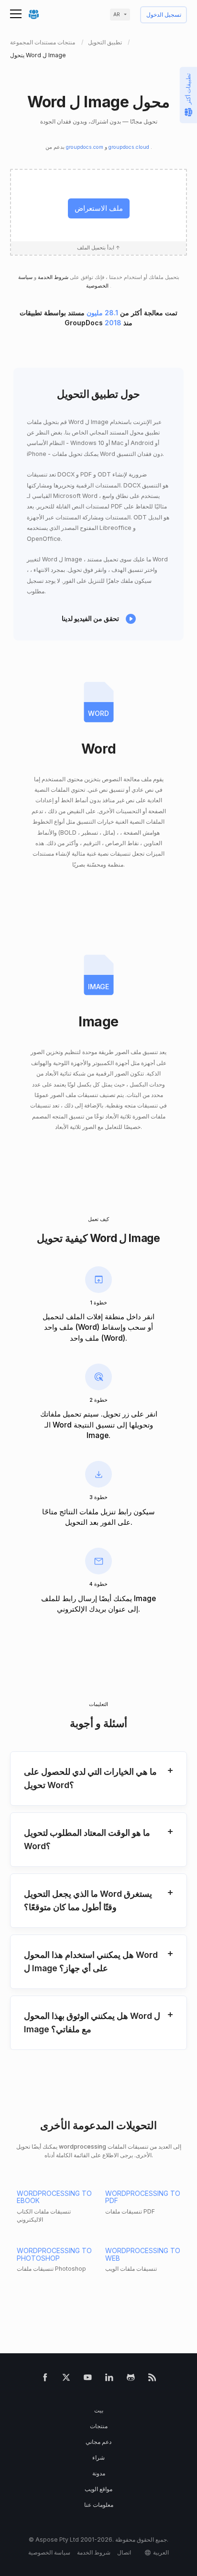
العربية (161, 2552)
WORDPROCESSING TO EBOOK (54, 2197)
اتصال (124, 2552)
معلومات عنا (99, 2505)
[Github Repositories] (131, 2379)
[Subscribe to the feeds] (152, 2379)
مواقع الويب (98, 2489)
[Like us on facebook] (45, 2379)
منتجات (99, 2426)
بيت (99, 2410)
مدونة (99, 2473)
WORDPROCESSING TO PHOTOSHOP (54, 2254)
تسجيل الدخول (164, 15)
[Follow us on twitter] (66, 2379)
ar (117, 15)
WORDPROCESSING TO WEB (143, 2254)
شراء (98, 2457)
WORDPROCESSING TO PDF (143, 2197)
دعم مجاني (98, 2442)
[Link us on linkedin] (109, 2379)
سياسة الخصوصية (49, 2552)
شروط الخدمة (52, 277)
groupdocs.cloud (130, 147)
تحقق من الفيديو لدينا (90, 618)
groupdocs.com (85, 147)
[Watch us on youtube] (88, 2379)
